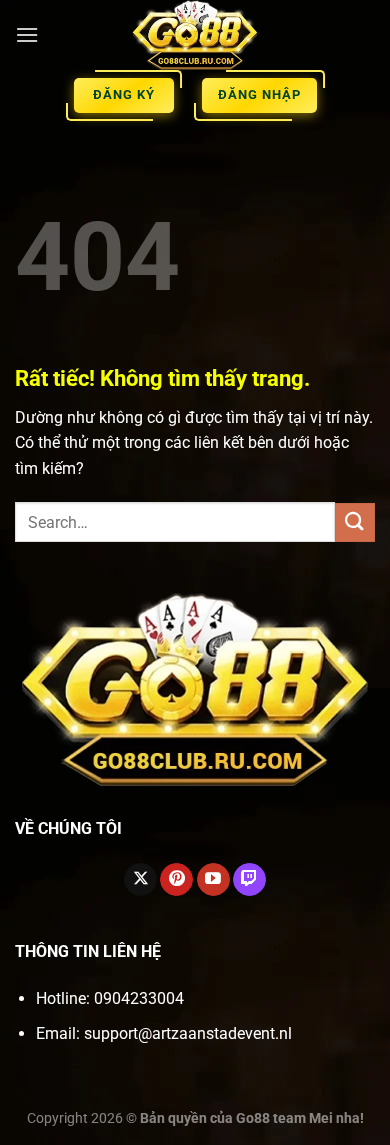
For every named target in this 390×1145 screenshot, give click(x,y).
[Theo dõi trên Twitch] (249, 880)
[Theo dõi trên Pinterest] (176, 880)
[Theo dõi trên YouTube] (213, 880)
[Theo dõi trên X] (140, 880)
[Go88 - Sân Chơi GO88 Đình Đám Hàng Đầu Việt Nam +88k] (195, 35)
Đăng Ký (124, 94)
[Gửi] (355, 522)
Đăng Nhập (259, 94)
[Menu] (27, 34)
